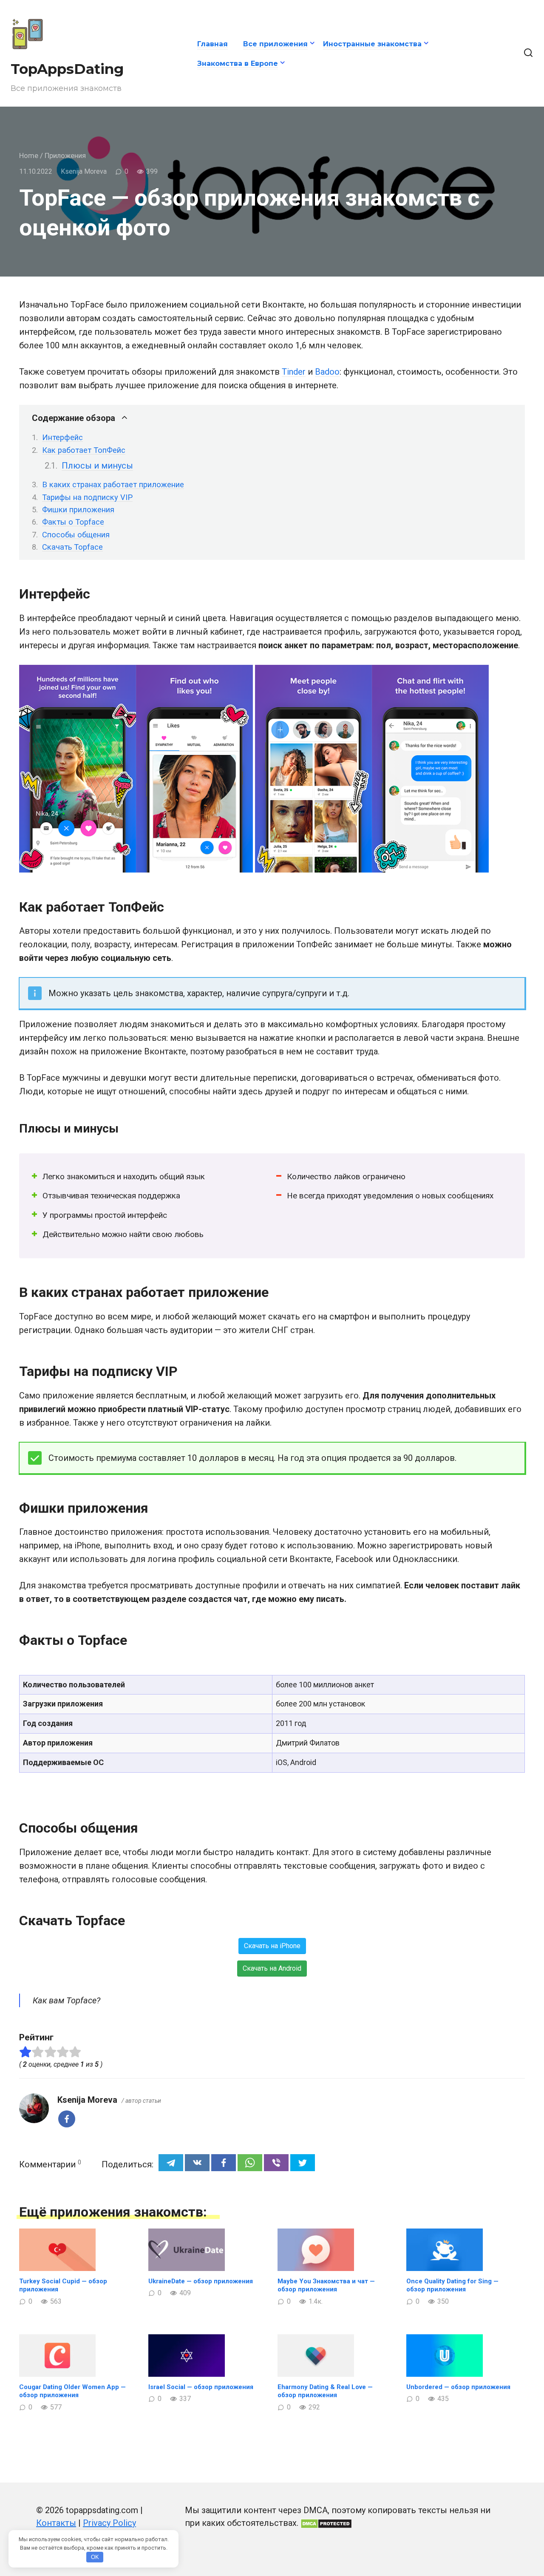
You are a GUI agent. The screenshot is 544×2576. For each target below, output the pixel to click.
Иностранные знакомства (372, 44)
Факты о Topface (73, 522)
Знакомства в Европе (238, 64)
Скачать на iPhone (272, 1946)
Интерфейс (62, 437)
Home (29, 155)
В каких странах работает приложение (113, 484)
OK (95, 2557)
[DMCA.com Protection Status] (326, 2523)
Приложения (65, 155)
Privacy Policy (109, 2523)
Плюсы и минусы (97, 466)
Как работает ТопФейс (84, 450)
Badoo (327, 372)
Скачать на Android (272, 1968)
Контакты (56, 2523)
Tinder (294, 372)
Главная (212, 44)
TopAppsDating (67, 69)
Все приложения (275, 44)
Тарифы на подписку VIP (87, 497)
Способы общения (76, 535)
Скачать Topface (72, 547)
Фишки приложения (78, 510)
